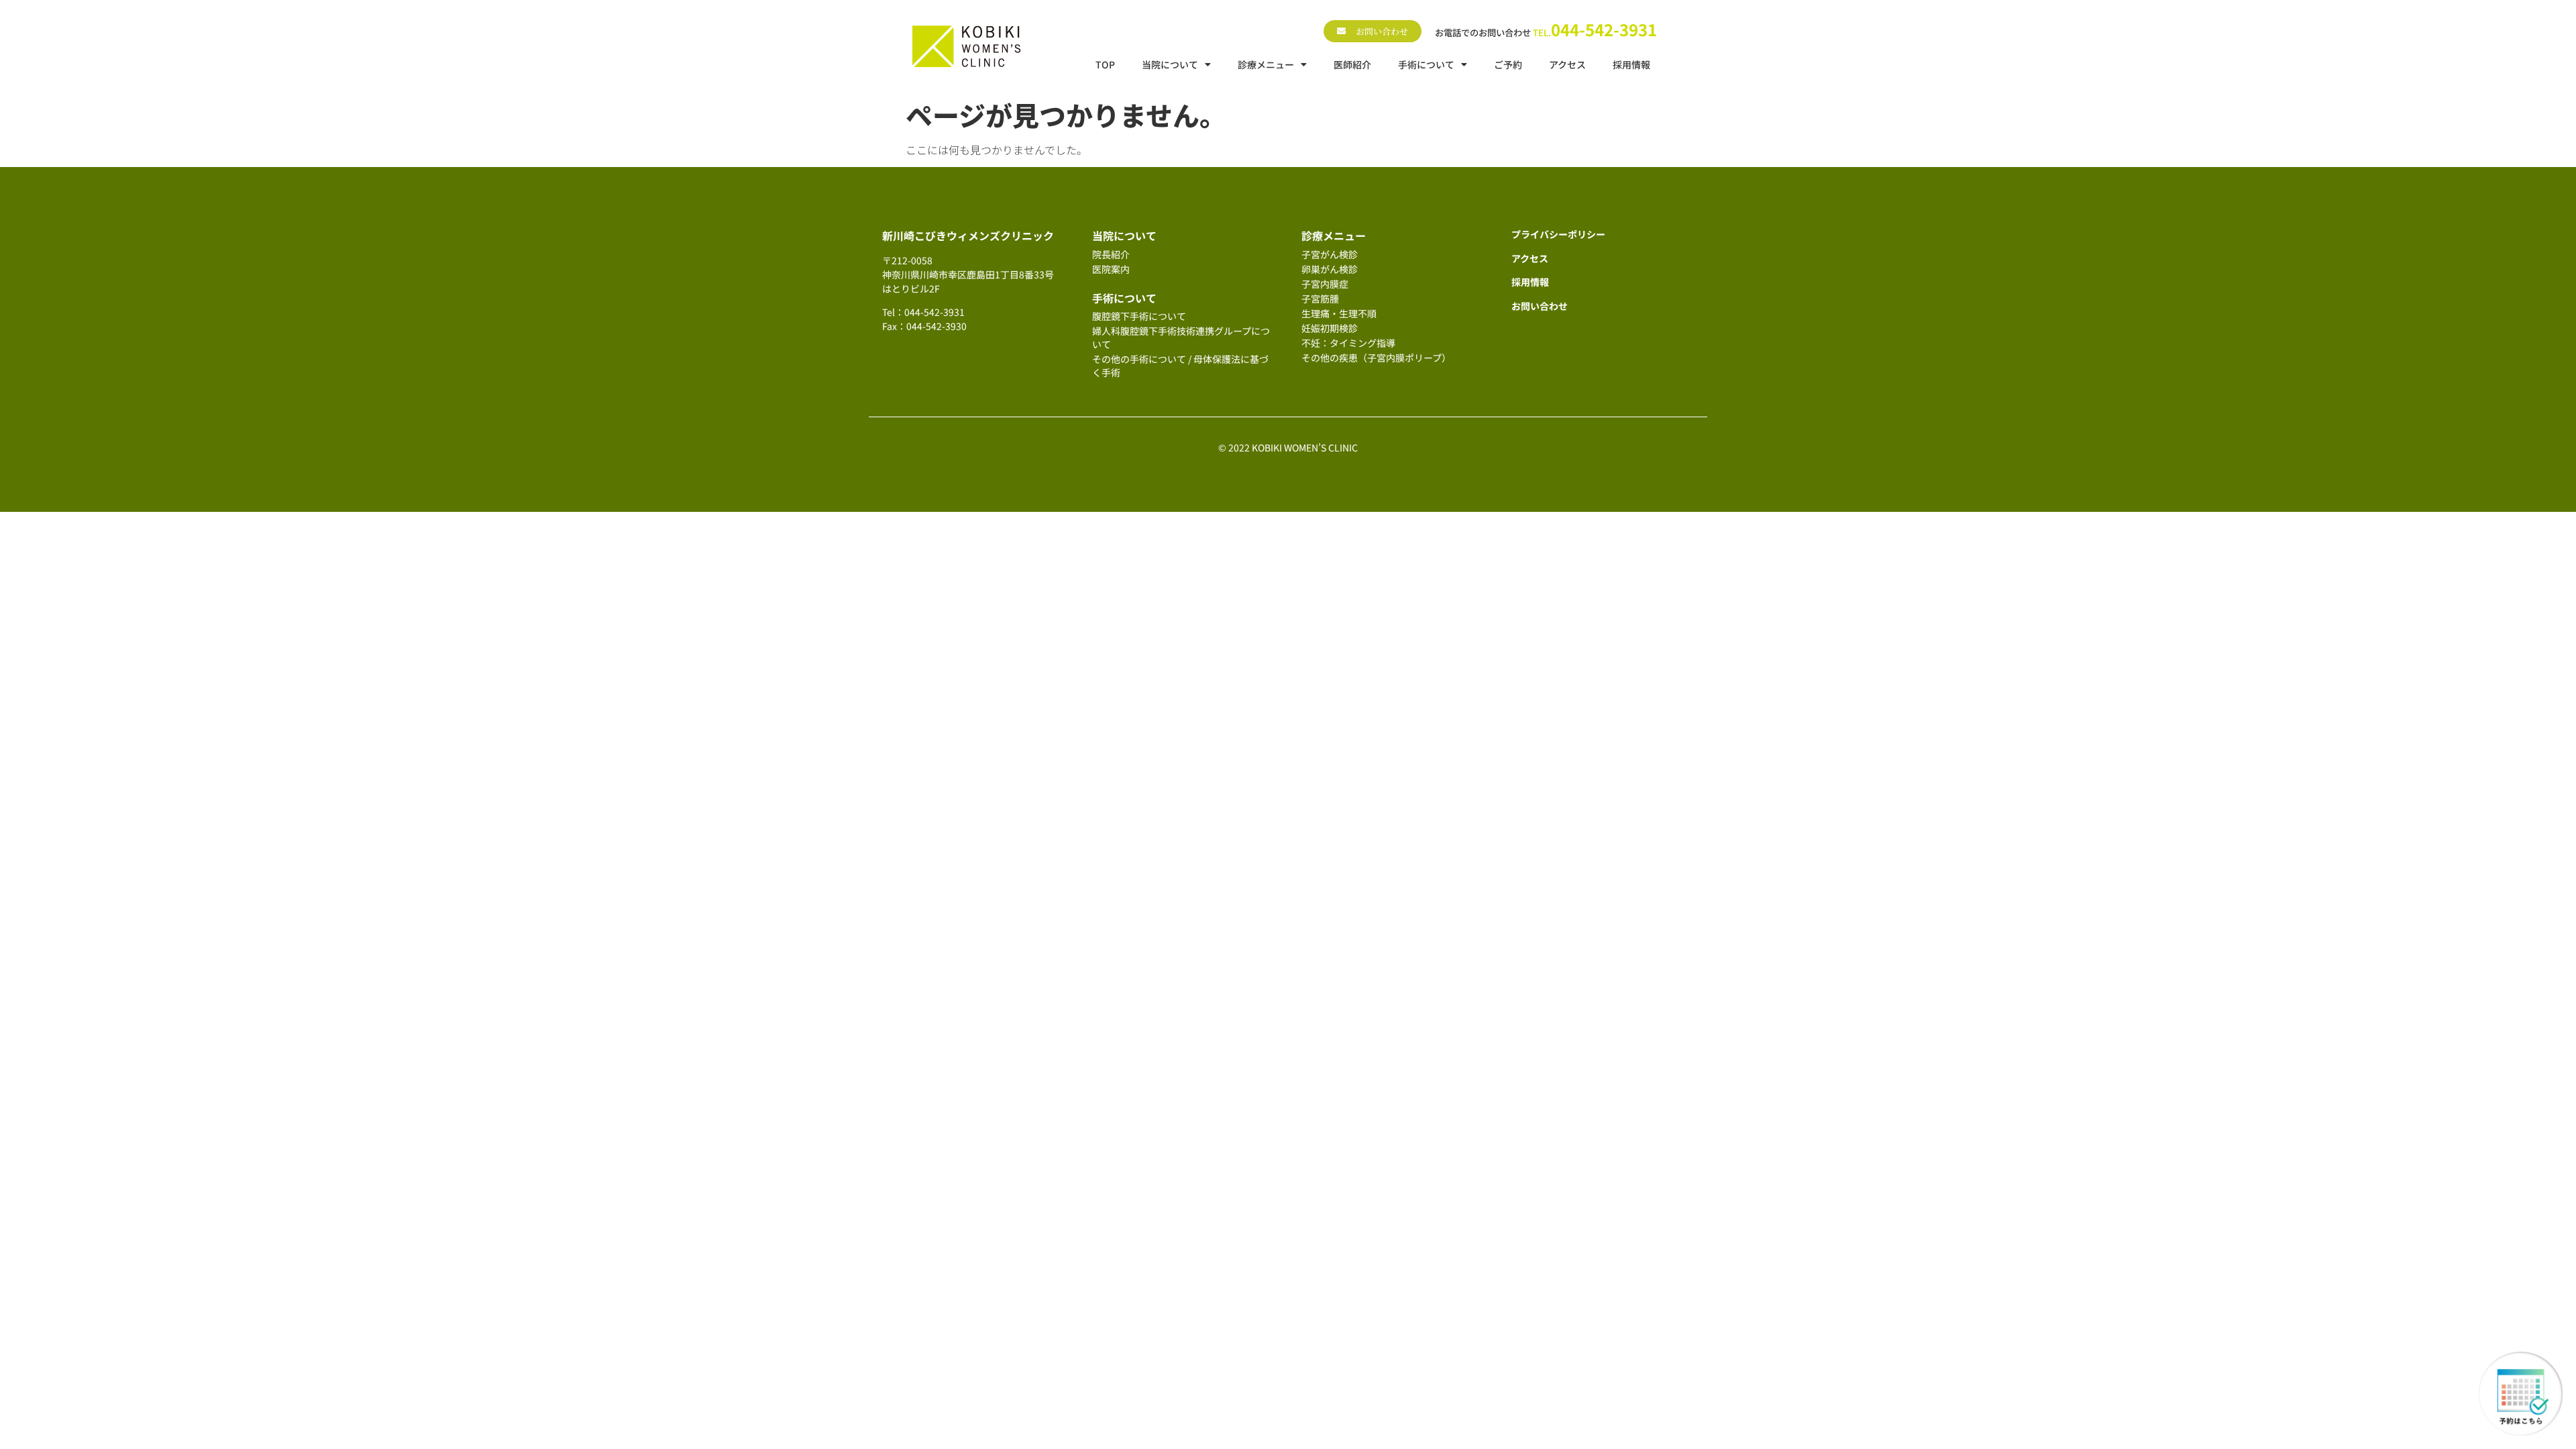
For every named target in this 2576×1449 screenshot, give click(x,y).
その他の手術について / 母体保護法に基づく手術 (1180, 366)
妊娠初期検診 (1330, 328)
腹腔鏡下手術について (1139, 316)
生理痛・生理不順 (1339, 313)
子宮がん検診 (1330, 254)
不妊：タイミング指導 (1348, 343)
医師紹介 (1352, 64)
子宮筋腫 (1320, 299)
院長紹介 (1111, 254)
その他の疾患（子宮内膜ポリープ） (1376, 358)
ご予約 (1508, 64)
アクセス (1567, 64)
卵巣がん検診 (1330, 269)
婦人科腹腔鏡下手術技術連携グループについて (1181, 337)
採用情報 (1631, 64)
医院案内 (1111, 269)
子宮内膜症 (1325, 284)
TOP (1105, 64)
